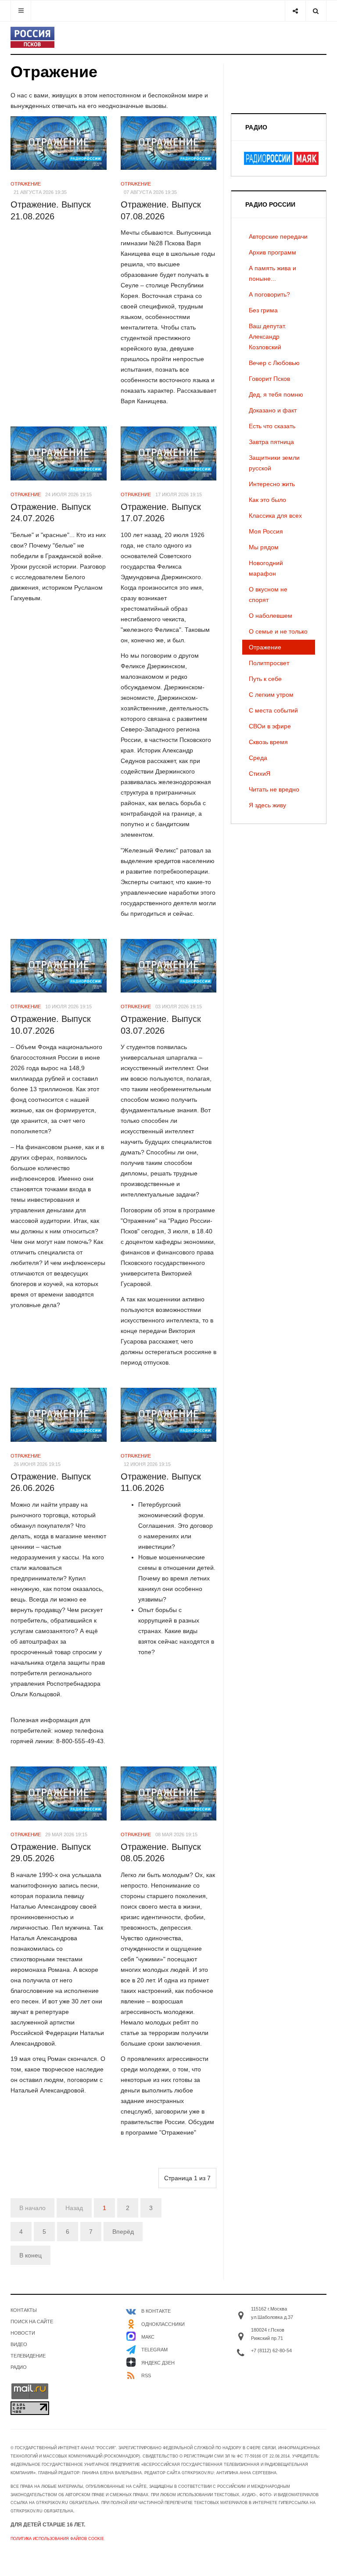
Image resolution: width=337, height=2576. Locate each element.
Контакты (24, 2310)
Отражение (265, 647)
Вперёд (123, 2232)
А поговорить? (269, 294)
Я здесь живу (267, 805)
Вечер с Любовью (274, 363)
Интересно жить (272, 484)
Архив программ (272, 252)
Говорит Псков (269, 379)
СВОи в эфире (270, 726)
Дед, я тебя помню (276, 394)
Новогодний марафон (266, 568)
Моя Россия (266, 531)
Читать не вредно (274, 789)
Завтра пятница (271, 442)
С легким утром (271, 695)
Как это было (267, 500)
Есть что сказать (272, 426)
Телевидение (28, 2356)
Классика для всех (275, 516)
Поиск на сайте (32, 2322)
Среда (258, 758)
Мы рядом (264, 547)
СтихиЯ (260, 774)
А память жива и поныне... (272, 273)
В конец (30, 2255)
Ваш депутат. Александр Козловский (267, 337)
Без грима (263, 310)
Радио (19, 2367)
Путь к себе (265, 679)
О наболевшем (271, 616)
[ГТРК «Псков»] (32, 37)
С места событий (273, 710)
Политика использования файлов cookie (57, 2539)
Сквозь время (268, 742)
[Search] (316, 11)
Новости (23, 2333)
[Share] (295, 11)
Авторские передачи (278, 236)
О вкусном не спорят (268, 595)
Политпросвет (269, 663)
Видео (19, 2344)
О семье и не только (278, 631)
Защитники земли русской (274, 463)
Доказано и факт (273, 410)
